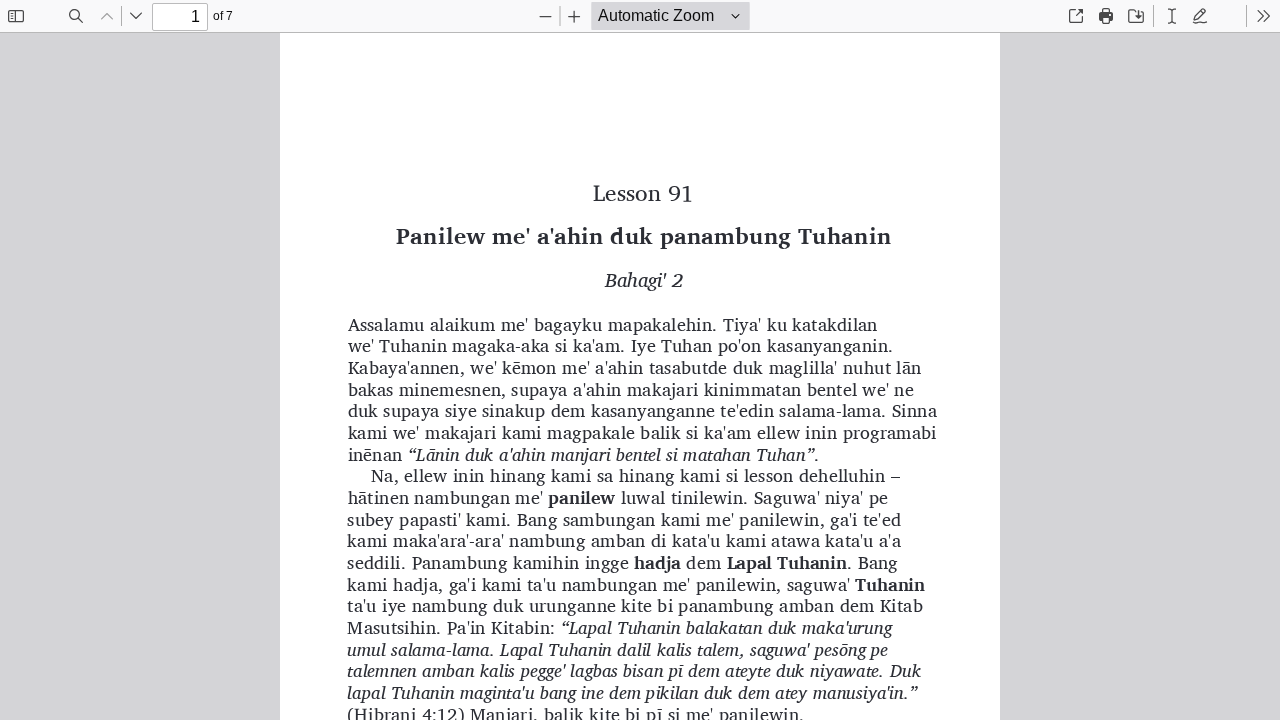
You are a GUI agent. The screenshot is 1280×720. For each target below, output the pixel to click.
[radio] (1172, 16)
